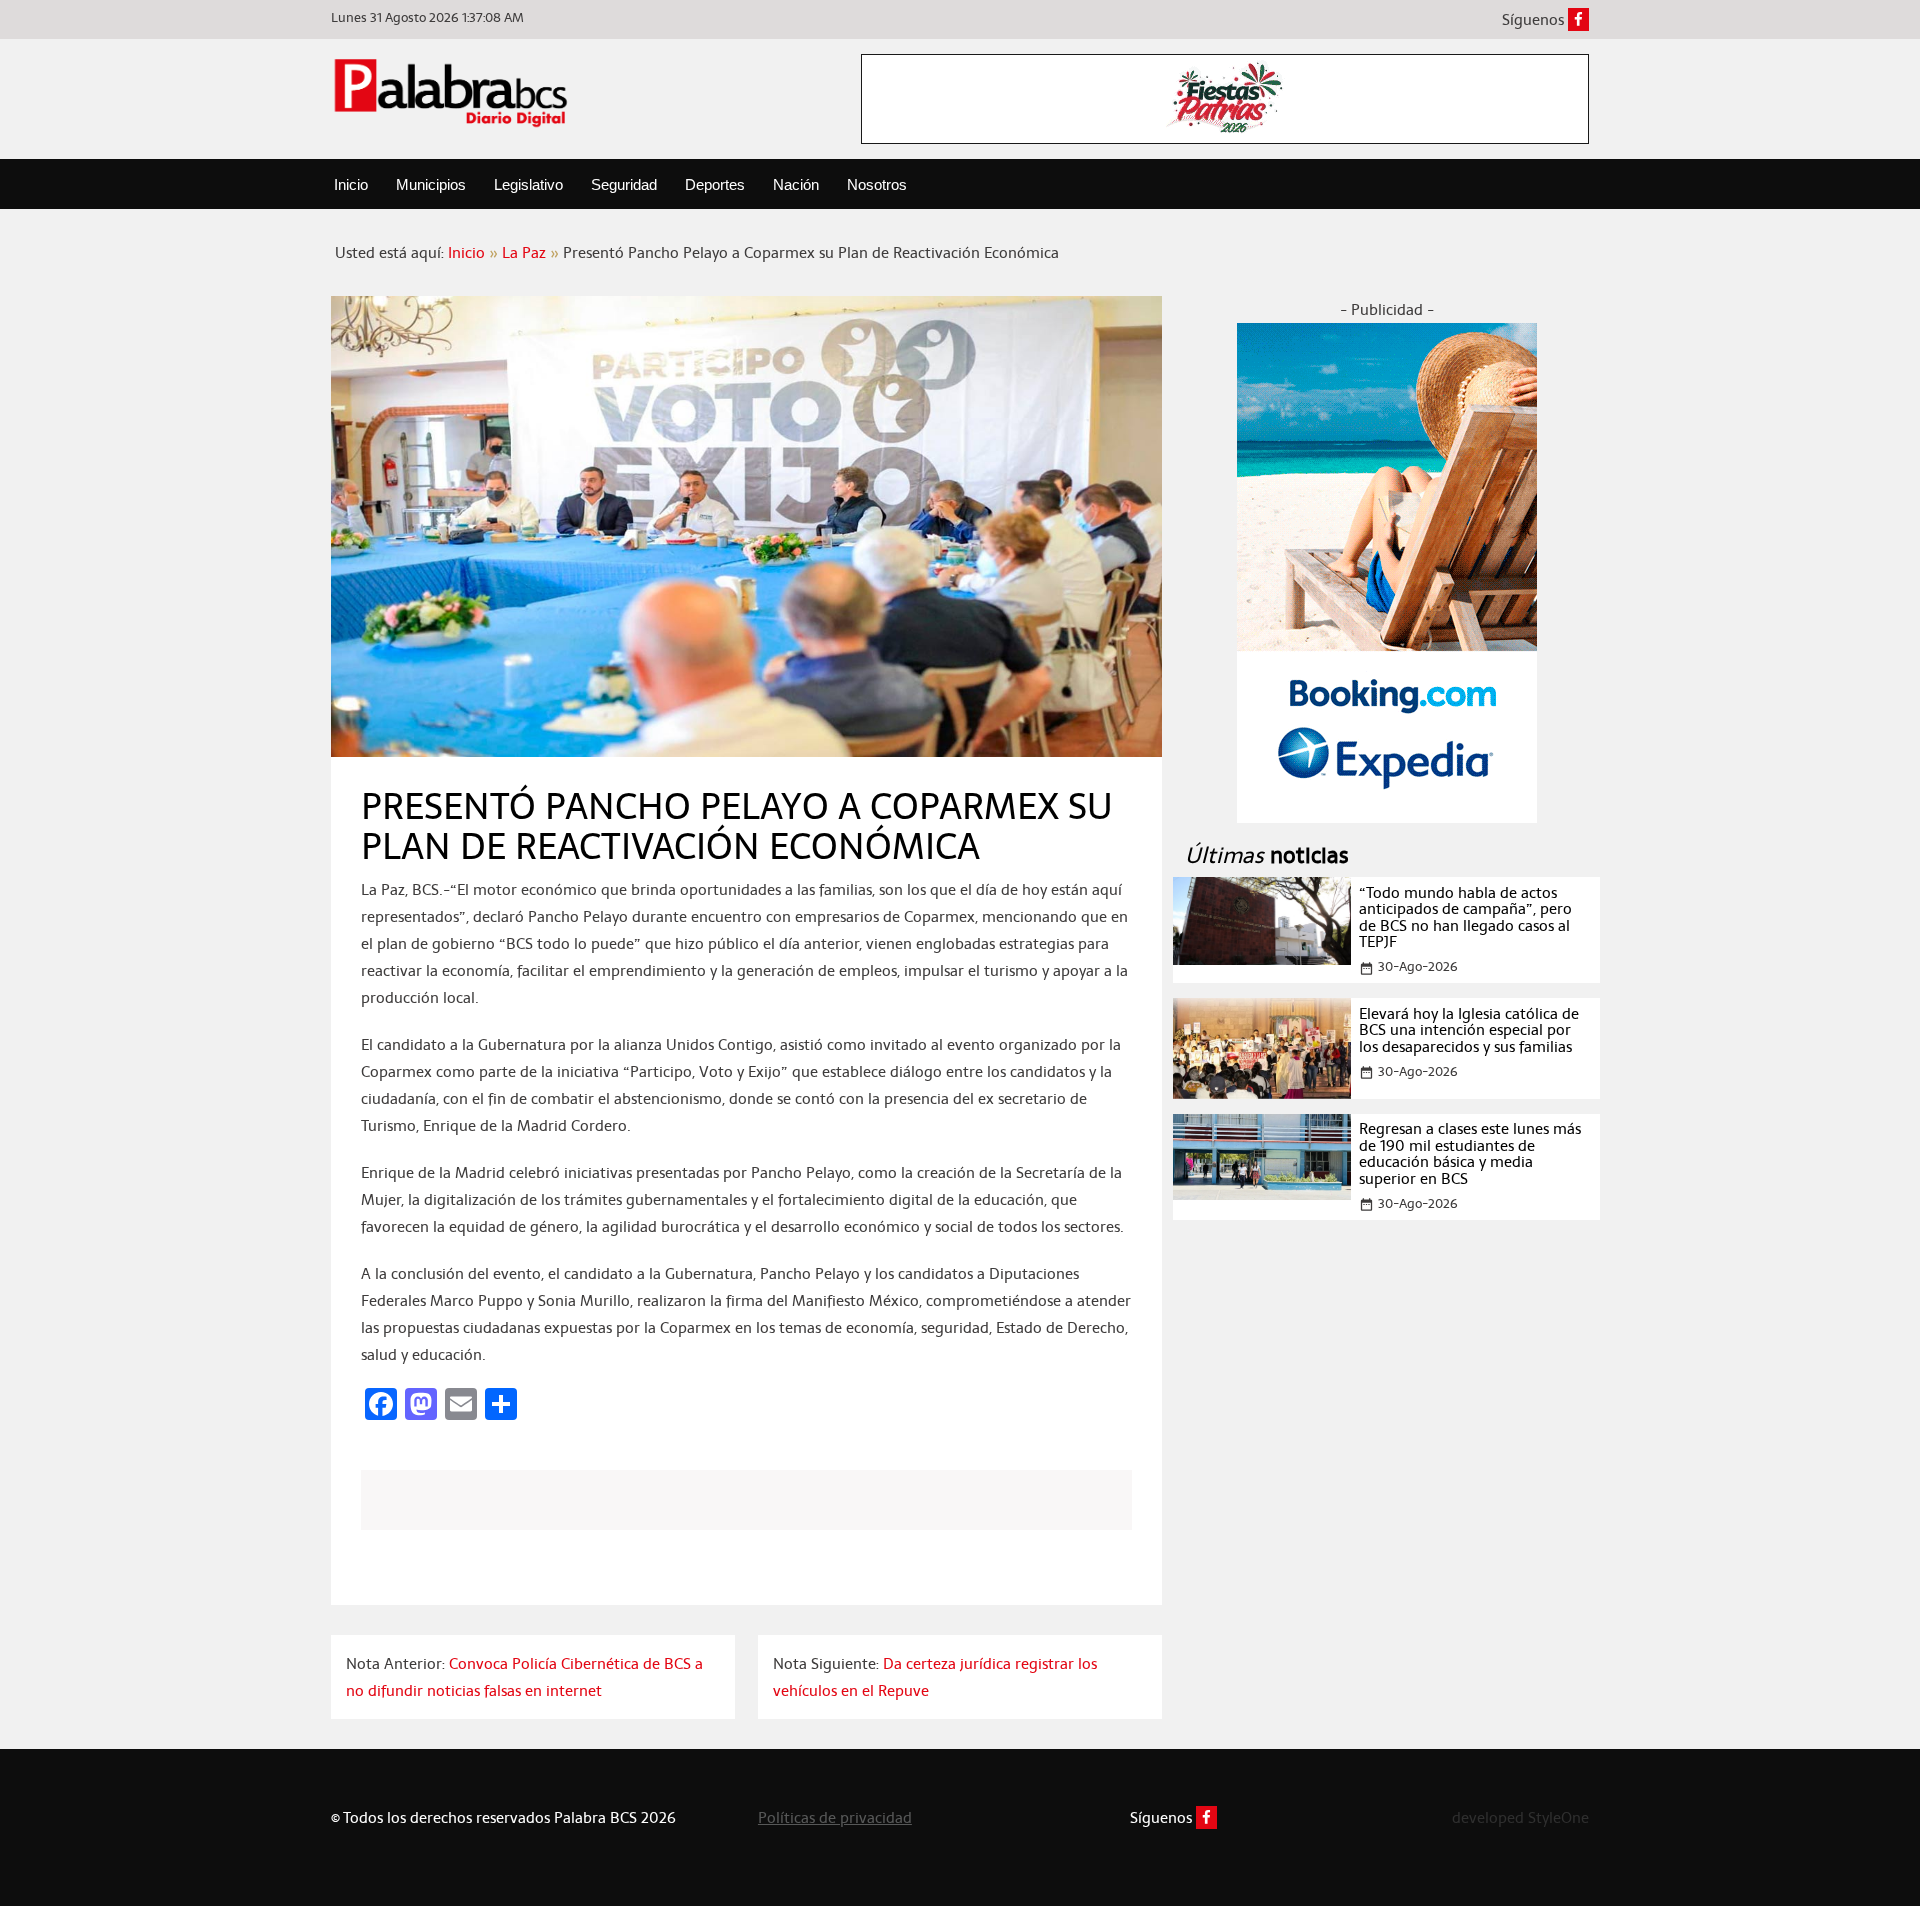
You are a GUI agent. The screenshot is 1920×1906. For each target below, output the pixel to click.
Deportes (715, 184)
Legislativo (528, 184)
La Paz (524, 252)
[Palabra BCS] (451, 92)
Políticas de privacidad (835, 1817)
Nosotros (877, 184)
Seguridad (624, 184)
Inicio (351, 184)
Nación (796, 184)
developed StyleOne (1520, 1817)
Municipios (431, 184)
